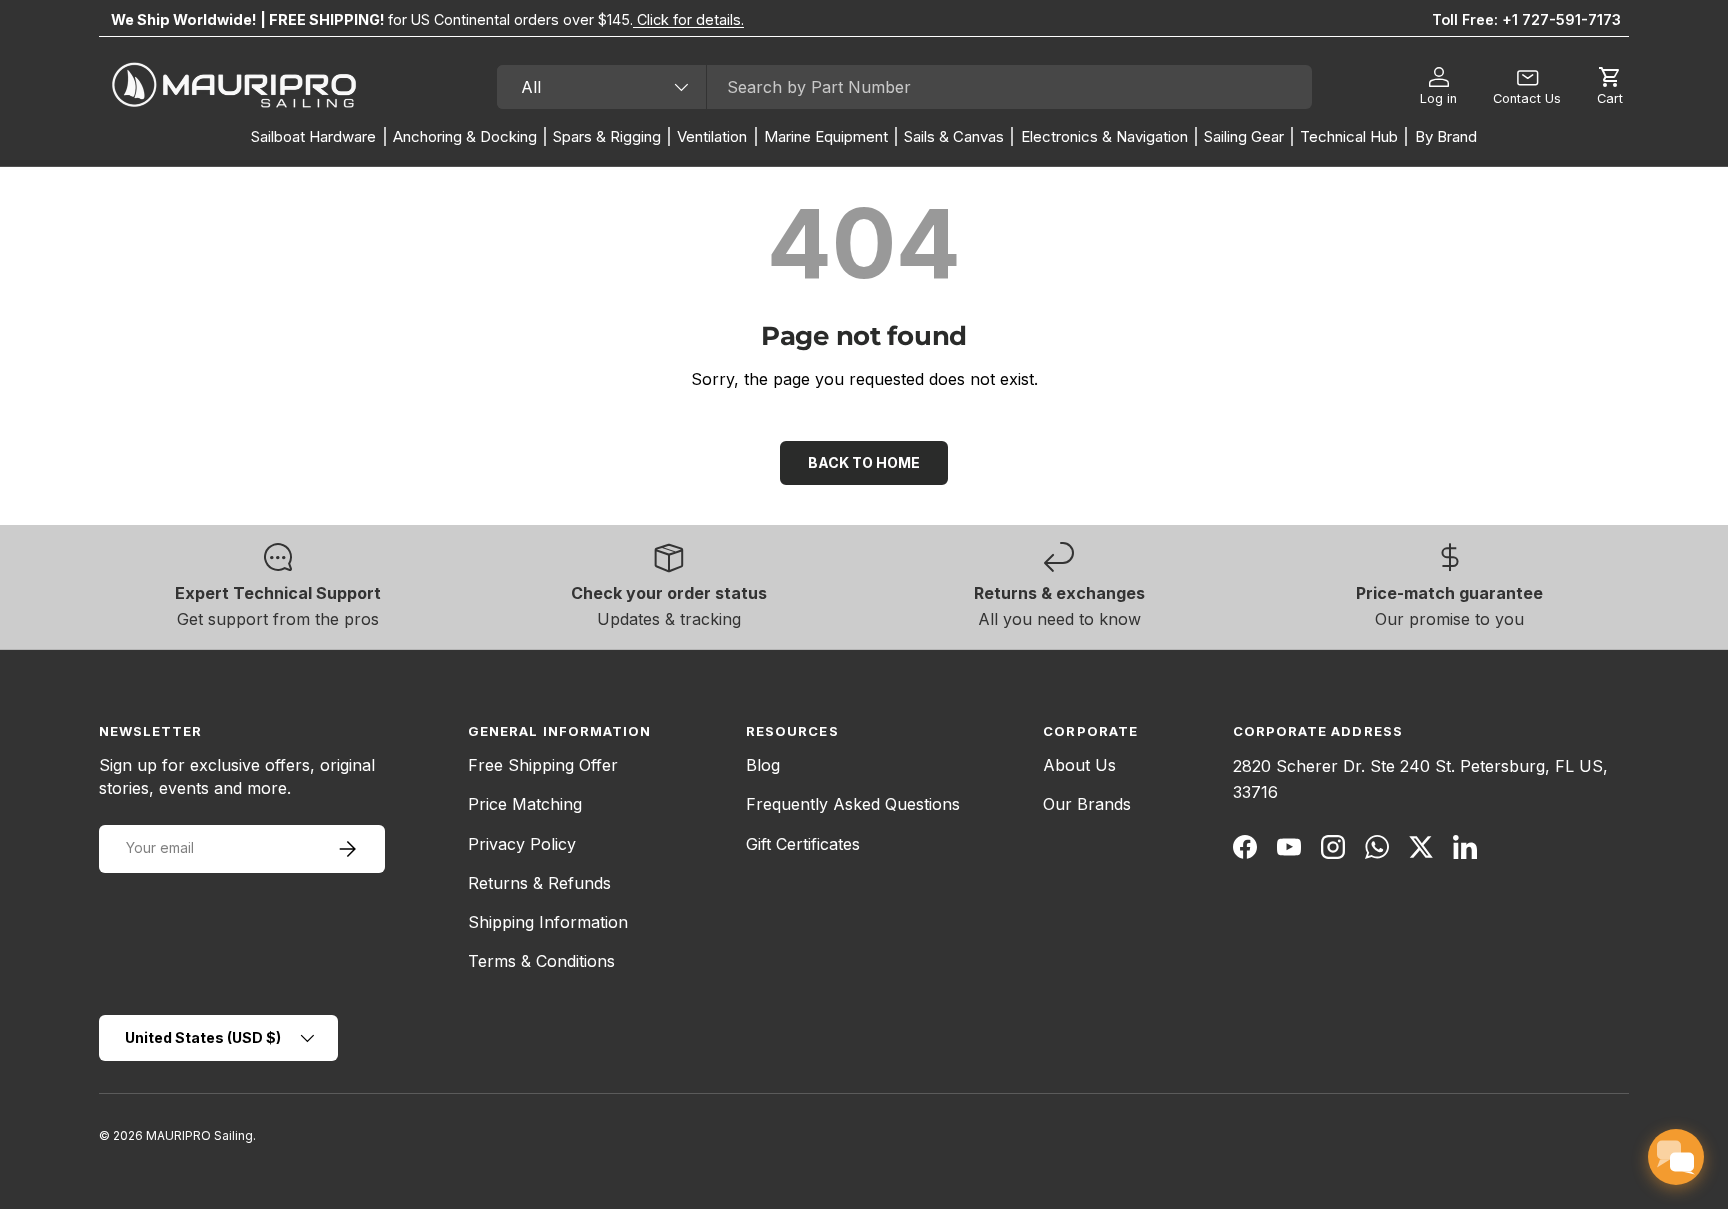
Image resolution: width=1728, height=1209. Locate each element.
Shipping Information (548, 922)
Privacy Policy (522, 844)
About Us (1079, 765)
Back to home (864, 462)
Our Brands (1087, 804)
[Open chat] (1676, 1157)
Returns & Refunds (539, 883)
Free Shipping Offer (543, 765)
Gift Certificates (803, 844)
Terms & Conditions (541, 961)
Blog (763, 765)
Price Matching (525, 804)
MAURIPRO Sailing (199, 1135)
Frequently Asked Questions (853, 804)
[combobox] (904, 87)
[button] (1610, 87)
